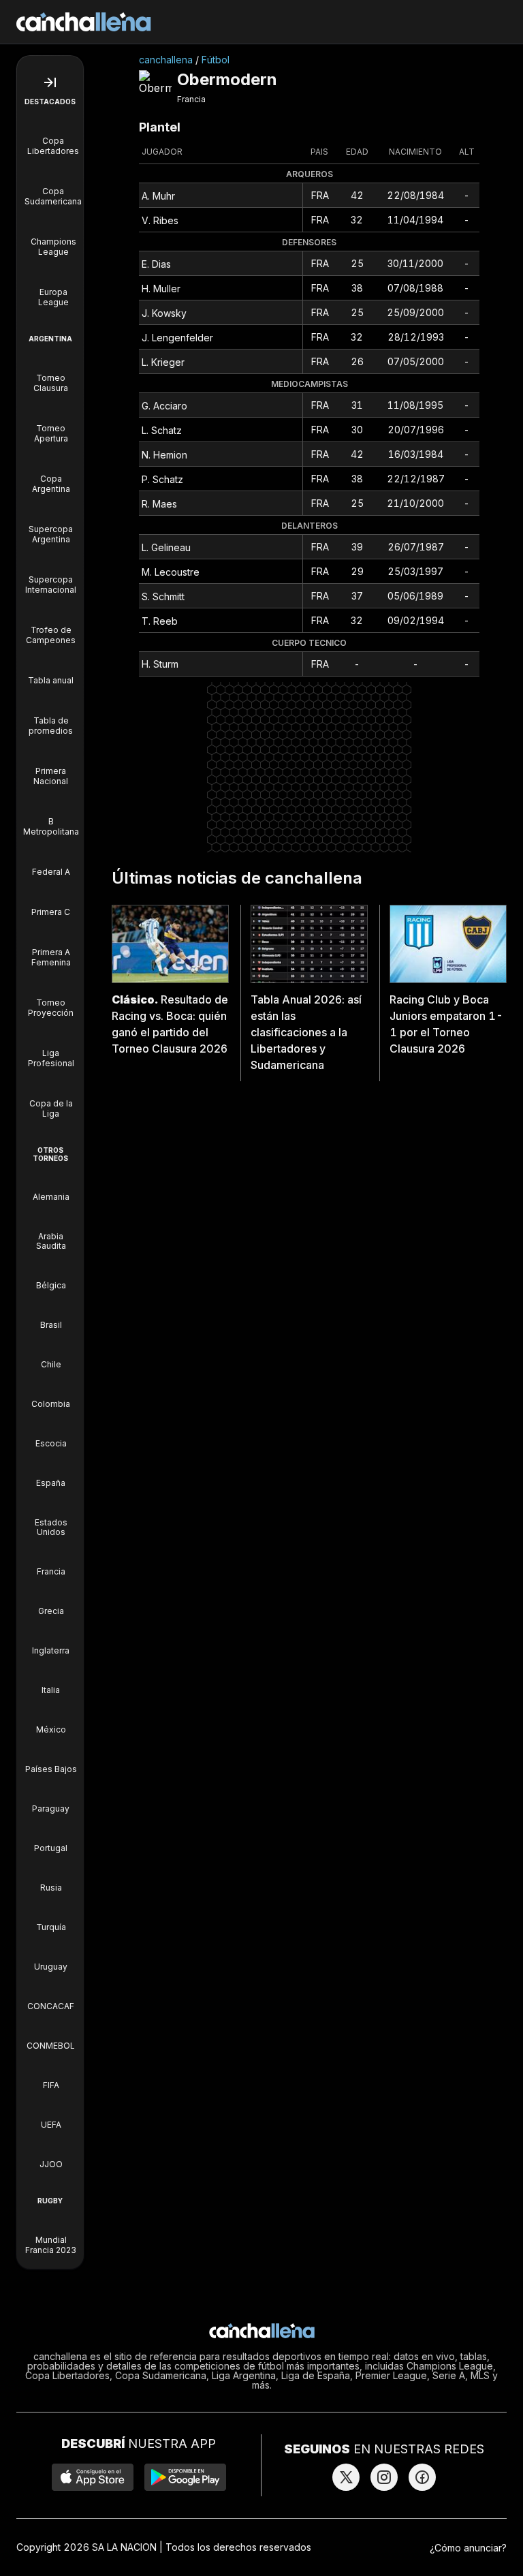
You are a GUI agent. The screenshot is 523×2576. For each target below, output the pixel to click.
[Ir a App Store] (93, 2477)
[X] (346, 2477)
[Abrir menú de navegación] (50, 82)
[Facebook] (422, 2477)
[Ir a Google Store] (185, 2477)
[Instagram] (384, 2477)
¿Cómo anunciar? (468, 2548)
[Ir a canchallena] (84, 22)
